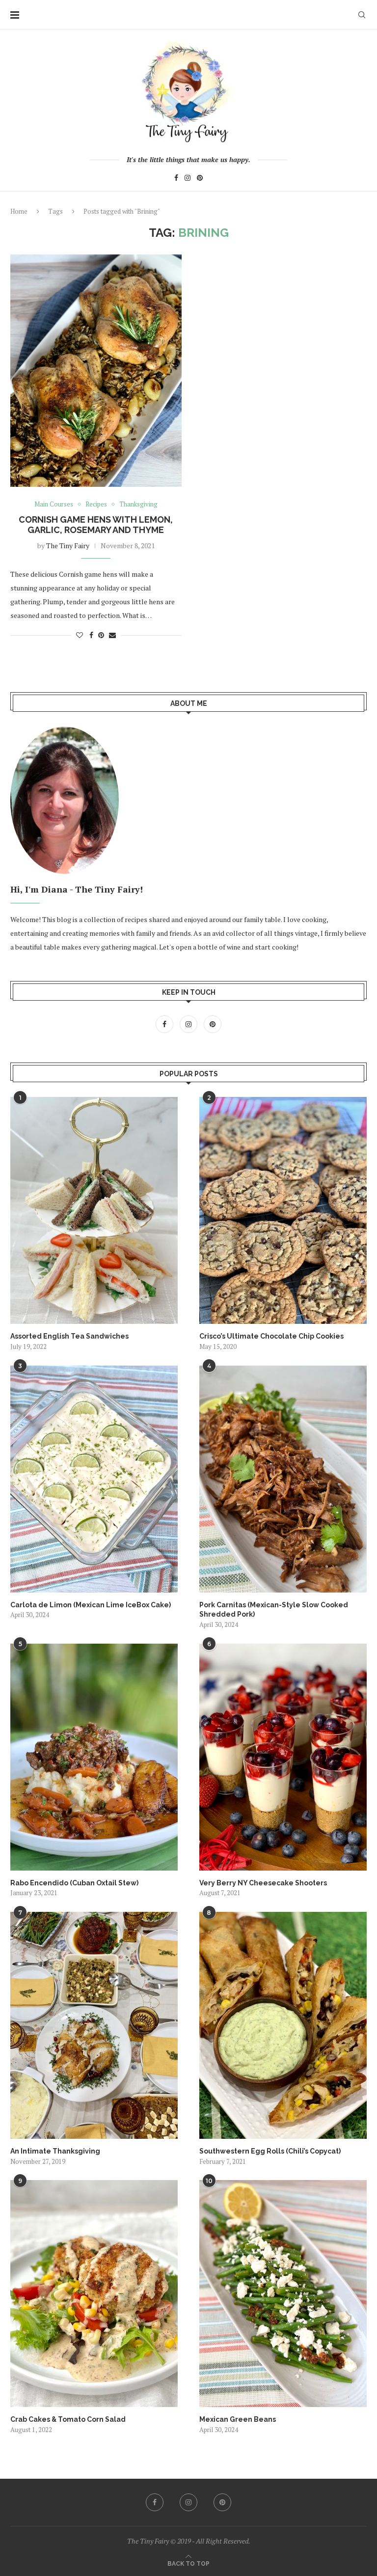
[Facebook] (176, 179)
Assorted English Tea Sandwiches (69, 1336)
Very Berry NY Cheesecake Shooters (263, 1883)
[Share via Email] (112, 635)
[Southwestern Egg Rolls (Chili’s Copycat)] (283, 2025)
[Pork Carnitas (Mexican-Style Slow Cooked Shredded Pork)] (283, 1479)
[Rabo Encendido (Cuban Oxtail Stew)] (94, 1757)
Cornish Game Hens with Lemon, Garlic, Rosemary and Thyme (96, 525)
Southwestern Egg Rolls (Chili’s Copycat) (270, 2151)
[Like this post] (80, 635)
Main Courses (54, 504)
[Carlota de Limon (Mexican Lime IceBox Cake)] (94, 1479)
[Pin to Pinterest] (101, 635)
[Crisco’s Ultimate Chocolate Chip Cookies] (283, 1210)
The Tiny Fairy (68, 546)
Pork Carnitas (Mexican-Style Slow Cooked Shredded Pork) (274, 1610)
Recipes (96, 504)
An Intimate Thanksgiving (55, 2151)
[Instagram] (188, 179)
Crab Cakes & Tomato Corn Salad (68, 2419)
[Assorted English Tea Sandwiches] (94, 1210)
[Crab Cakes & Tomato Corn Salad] (94, 2294)
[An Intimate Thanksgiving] (94, 2025)
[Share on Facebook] (91, 635)
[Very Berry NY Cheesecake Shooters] (283, 1757)
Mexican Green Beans (238, 2419)
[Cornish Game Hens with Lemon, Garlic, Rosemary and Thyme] (96, 370)
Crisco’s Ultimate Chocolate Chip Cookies (271, 1336)
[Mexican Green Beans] (283, 2294)
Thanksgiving (138, 504)
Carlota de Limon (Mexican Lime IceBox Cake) (91, 1605)
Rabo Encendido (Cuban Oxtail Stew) (74, 1883)
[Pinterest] (200, 179)
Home (19, 211)
